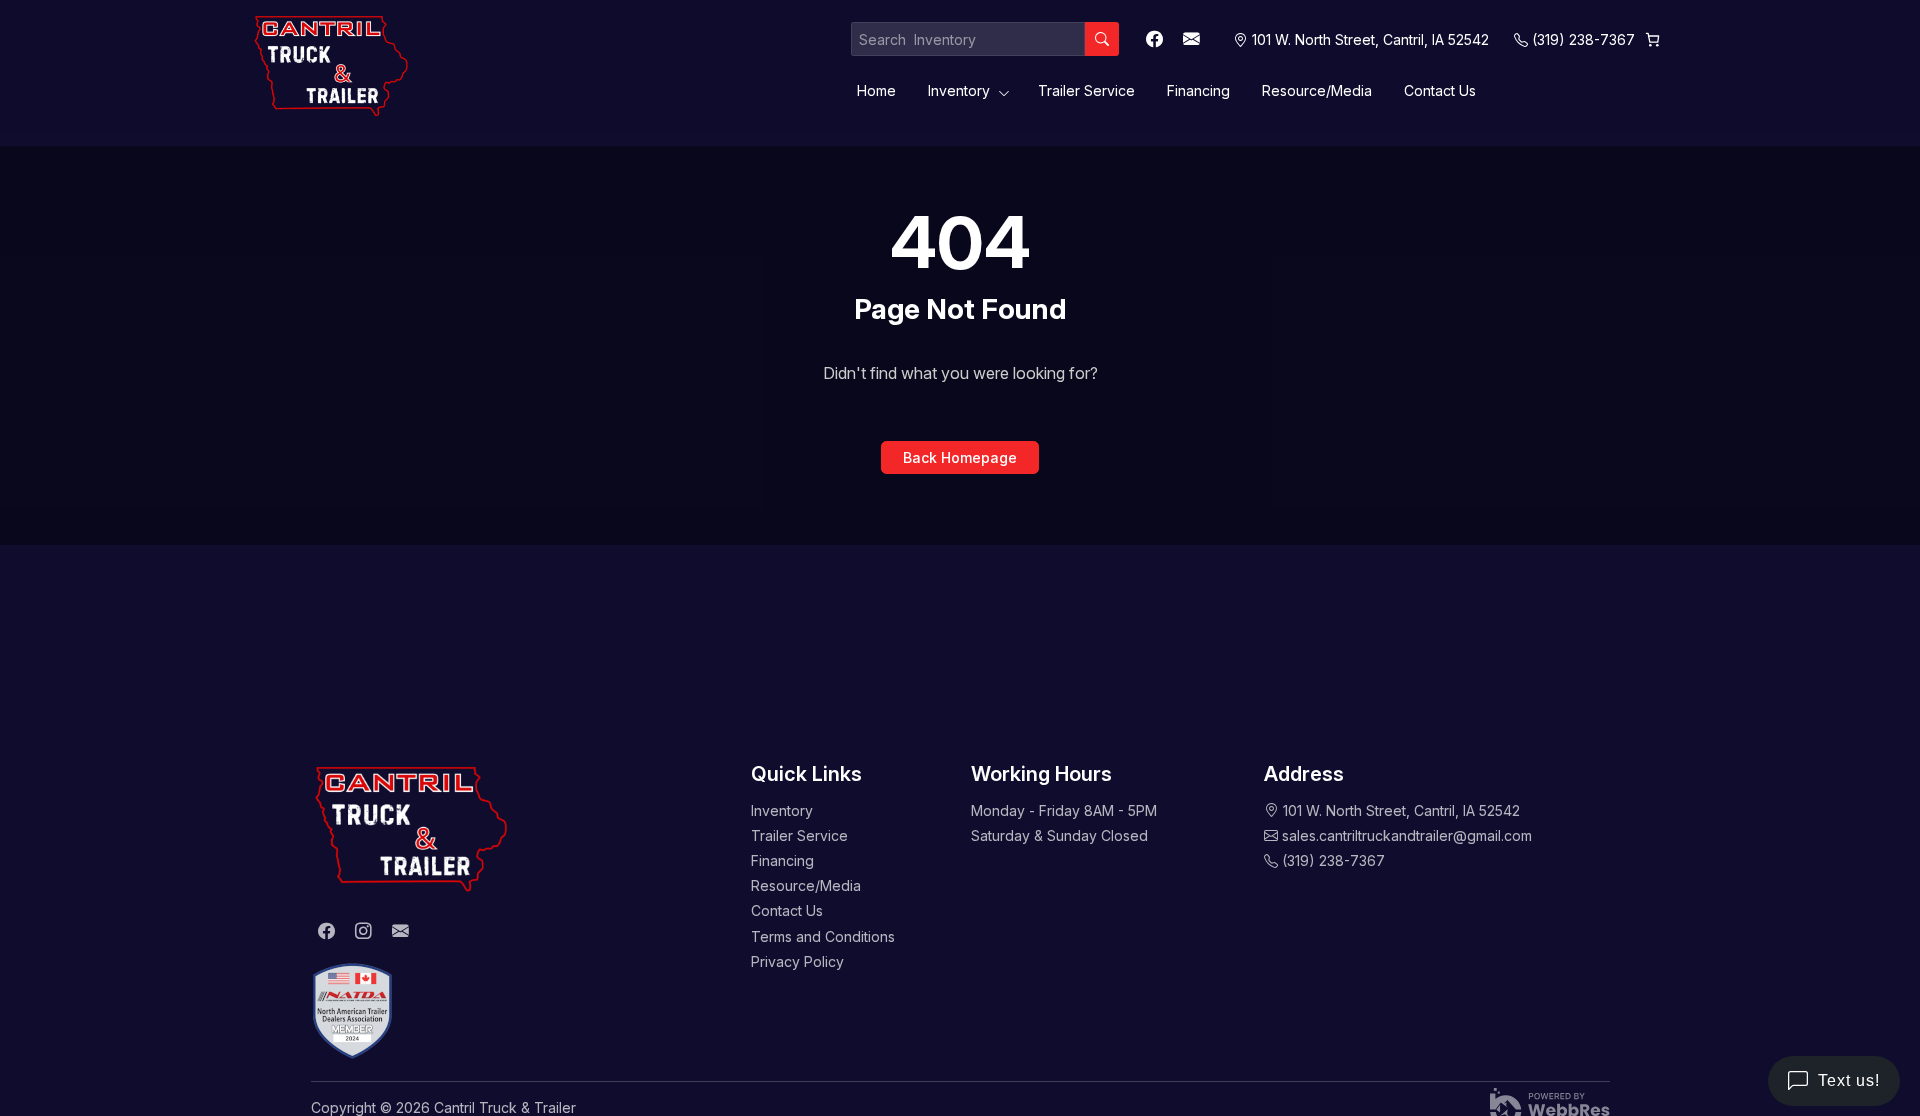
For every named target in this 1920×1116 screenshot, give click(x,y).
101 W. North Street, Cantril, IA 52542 (1401, 810)
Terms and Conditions (823, 936)
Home (876, 90)
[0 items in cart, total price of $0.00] (1652, 39)
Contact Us (1440, 90)
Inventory (959, 90)
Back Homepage (960, 457)
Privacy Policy (797, 961)
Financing (1198, 90)
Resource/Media (1317, 90)
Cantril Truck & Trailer (505, 1107)
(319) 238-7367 (1583, 39)
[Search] (1102, 39)
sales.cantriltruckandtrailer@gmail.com (1407, 835)
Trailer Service (1086, 90)
